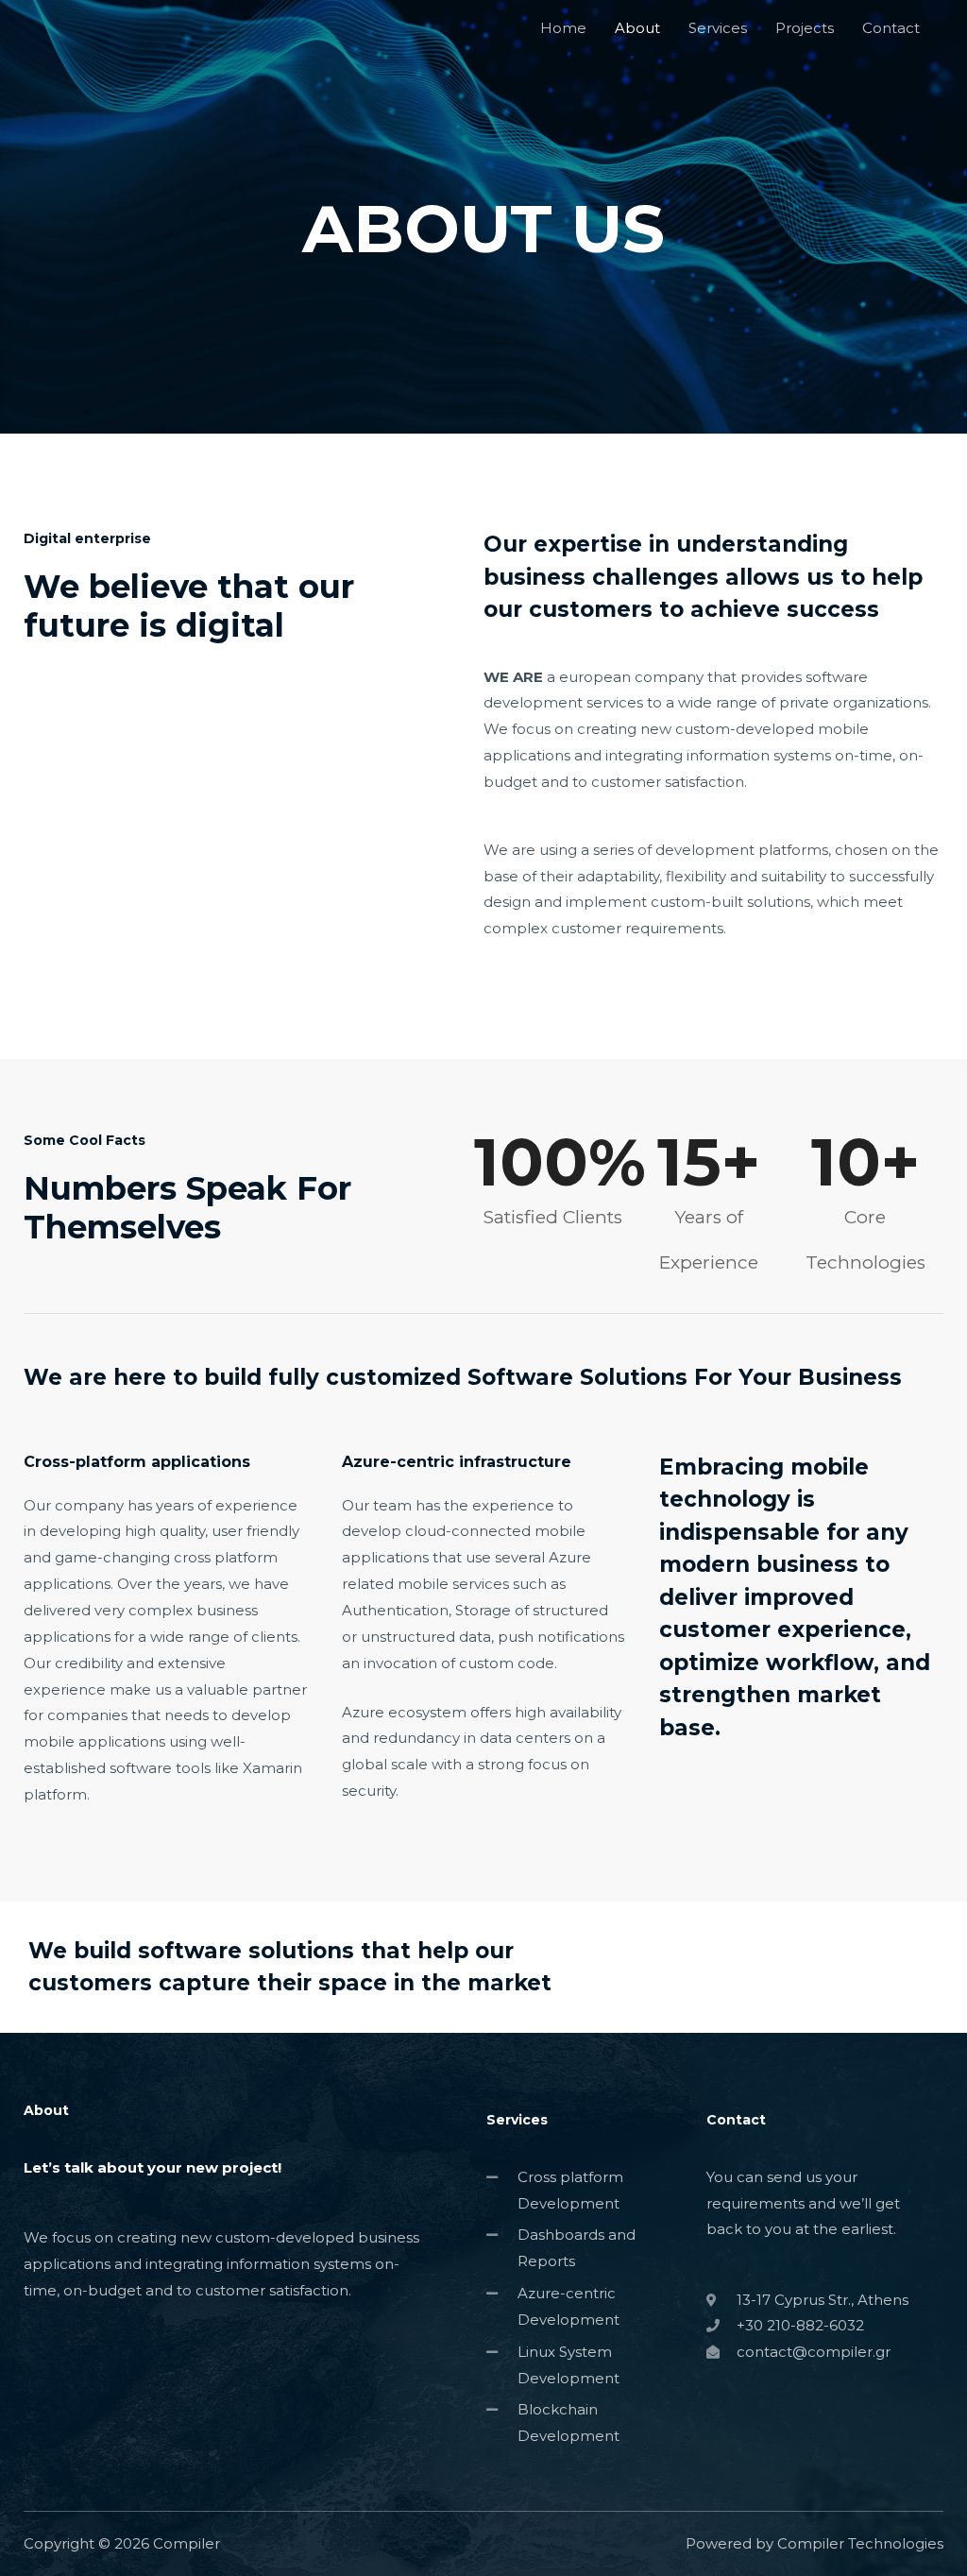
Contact (891, 28)
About (637, 28)
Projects (805, 28)
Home (563, 28)
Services (718, 28)
